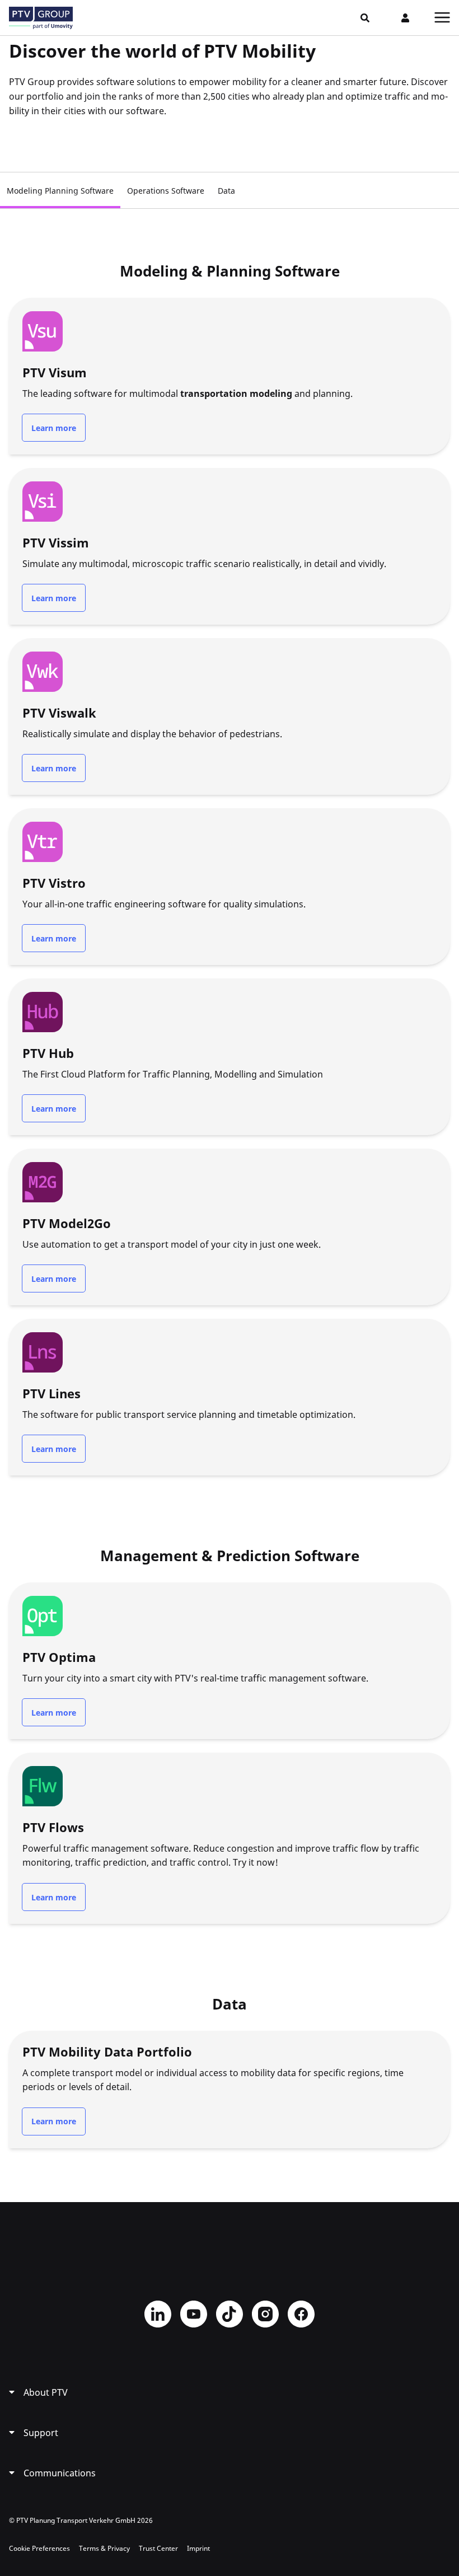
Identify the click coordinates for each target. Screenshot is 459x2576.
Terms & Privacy (104, 2548)
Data (226, 191)
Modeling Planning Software (60, 191)
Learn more (54, 428)
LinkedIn (158, 2314)
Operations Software (166, 191)
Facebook (301, 2314)
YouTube (194, 2314)
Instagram (265, 2314)
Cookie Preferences (39, 2548)
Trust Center (158, 2548)
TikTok (230, 2314)
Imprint (198, 2548)
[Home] (41, 18)
